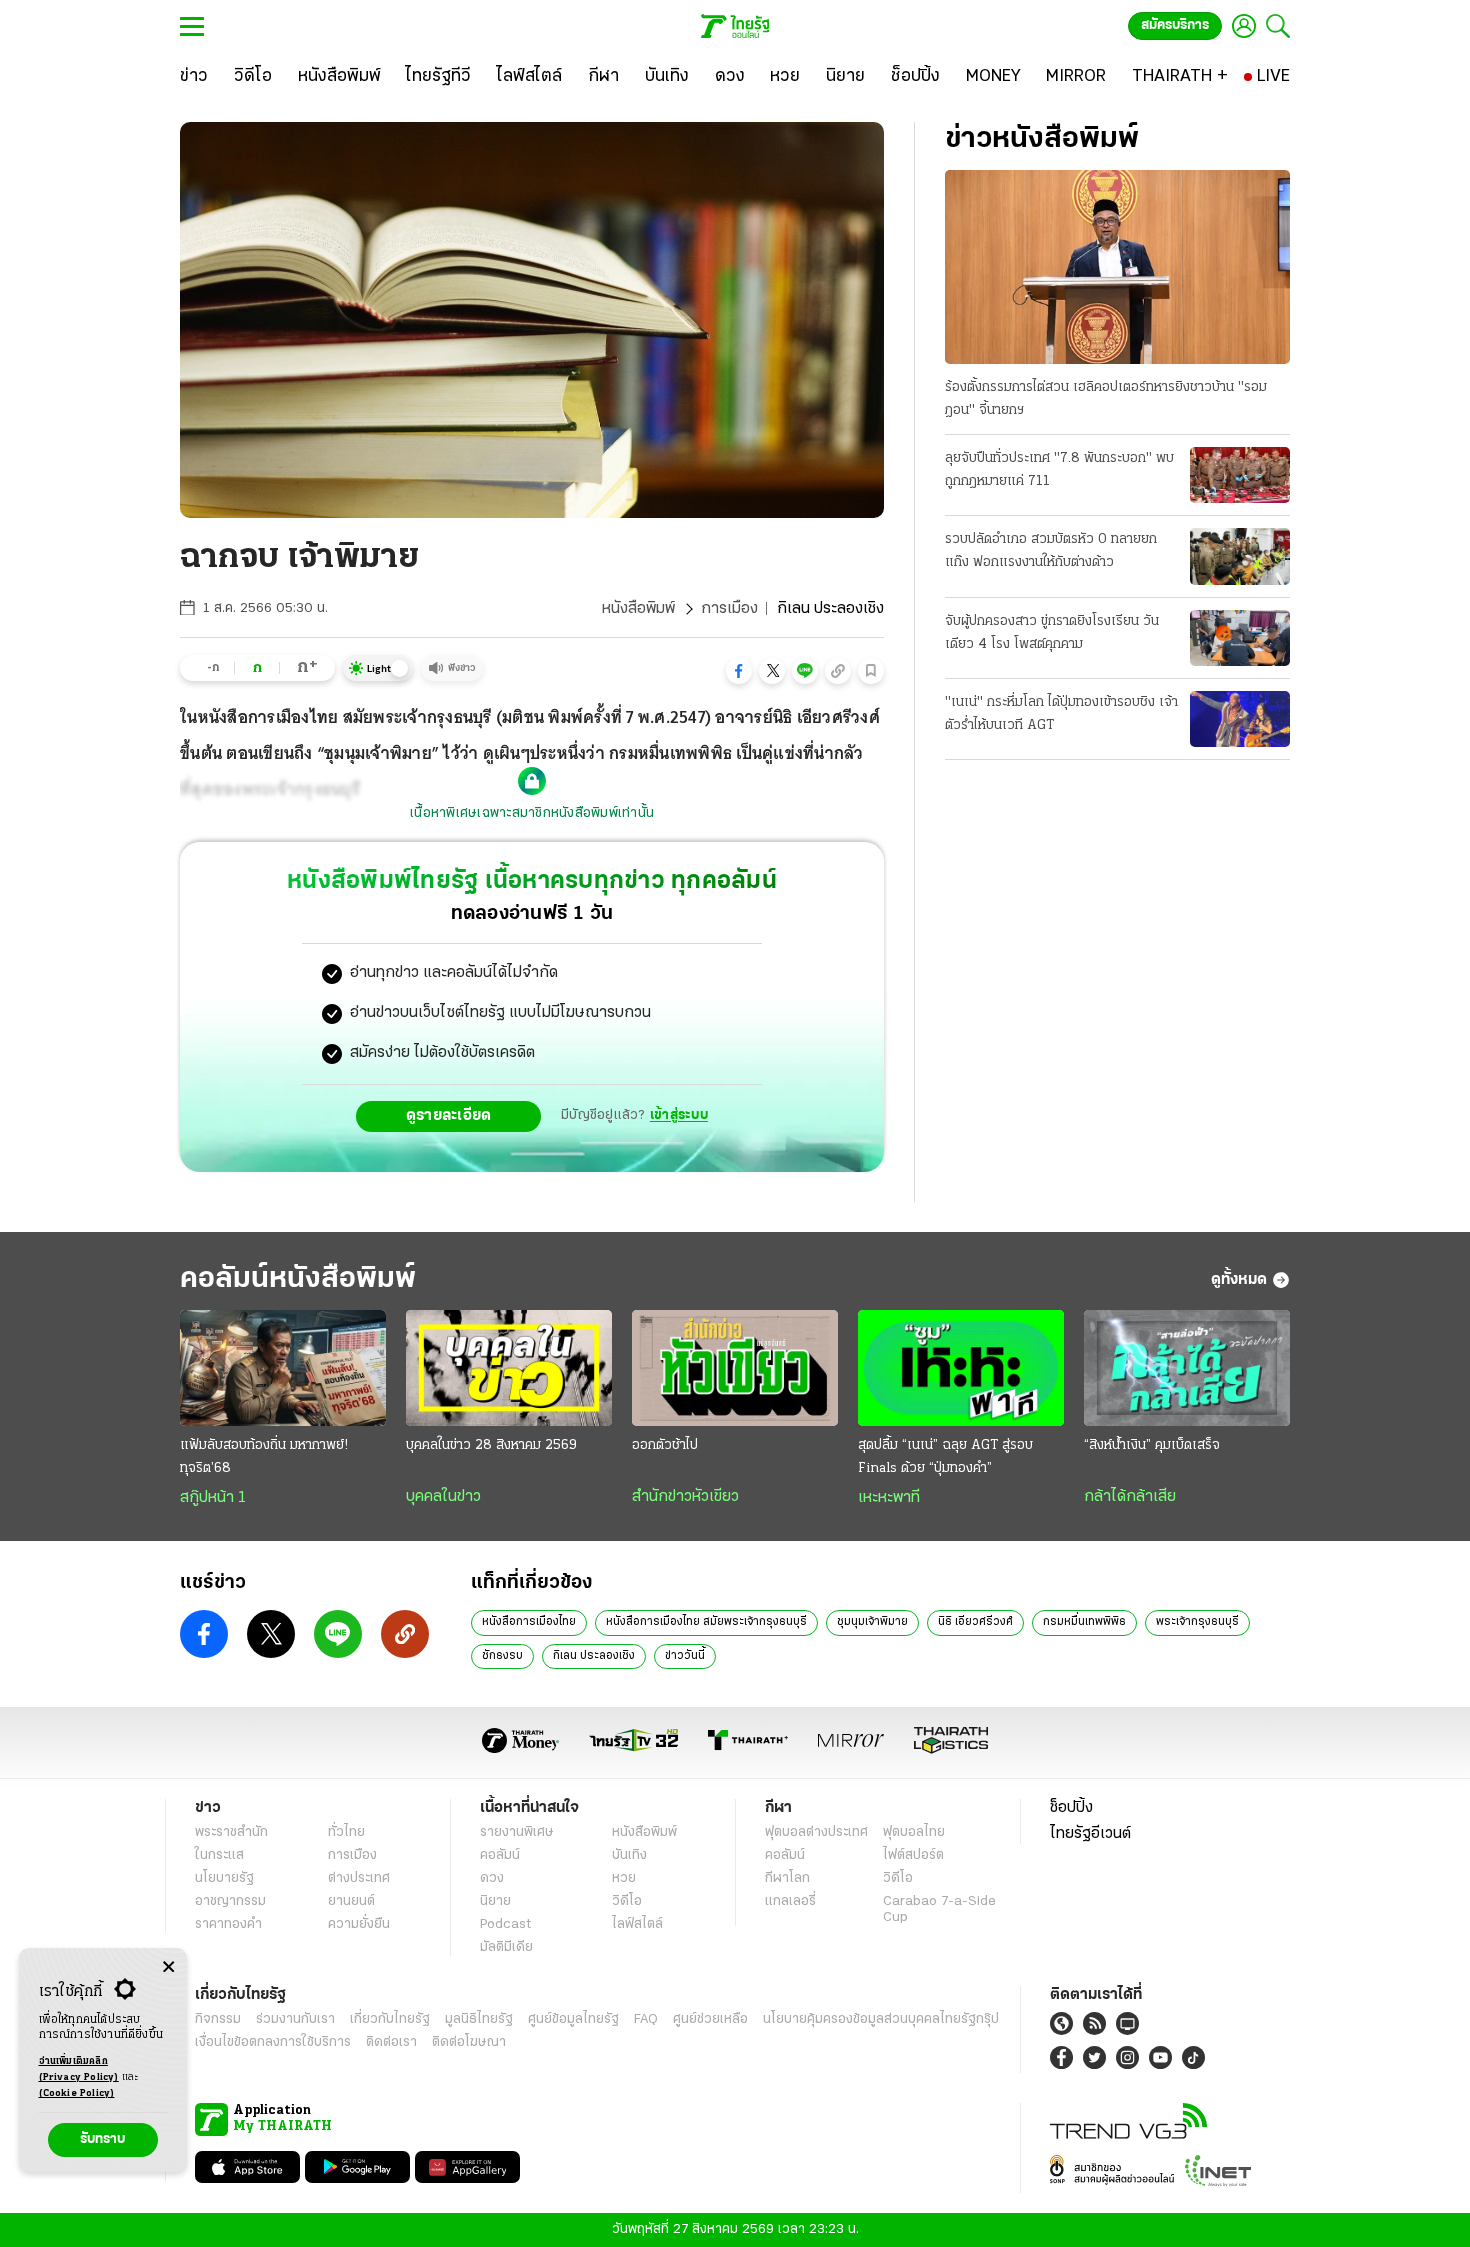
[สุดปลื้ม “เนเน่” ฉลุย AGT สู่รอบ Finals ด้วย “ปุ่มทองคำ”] (961, 1368)
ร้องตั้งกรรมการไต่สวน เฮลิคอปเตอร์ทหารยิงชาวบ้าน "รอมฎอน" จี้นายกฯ (1106, 399)
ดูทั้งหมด (1239, 1280)
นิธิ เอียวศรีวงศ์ (975, 1622)
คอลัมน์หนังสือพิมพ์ (298, 1279)
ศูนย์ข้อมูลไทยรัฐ (573, 2019)
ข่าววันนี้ (685, 1656)
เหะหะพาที (889, 1498)
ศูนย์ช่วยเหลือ (710, 2019)
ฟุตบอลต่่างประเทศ (816, 1832)
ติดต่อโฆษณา (469, 2042)
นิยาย (495, 1901)
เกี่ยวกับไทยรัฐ (390, 2019)
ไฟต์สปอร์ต (913, 1855)
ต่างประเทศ (359, 1878)
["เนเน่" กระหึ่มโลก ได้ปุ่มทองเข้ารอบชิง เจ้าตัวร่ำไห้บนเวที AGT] (1240, 719)
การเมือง (729, 609)
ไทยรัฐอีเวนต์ (1090, 1834)
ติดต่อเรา (391, 2042)
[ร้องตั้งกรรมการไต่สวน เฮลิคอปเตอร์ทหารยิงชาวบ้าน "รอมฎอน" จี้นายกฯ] (1117, 267)
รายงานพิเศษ (517, 1832)
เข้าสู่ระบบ (679, 1115)
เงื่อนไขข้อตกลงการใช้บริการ (273, 2042)
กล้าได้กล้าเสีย (1130, 1497)
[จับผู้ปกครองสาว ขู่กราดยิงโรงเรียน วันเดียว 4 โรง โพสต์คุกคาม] (1240, 638)
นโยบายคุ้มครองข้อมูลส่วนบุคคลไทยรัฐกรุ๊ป (881, 2019)
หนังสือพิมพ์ (638, 609)
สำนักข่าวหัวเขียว (685, 1497)
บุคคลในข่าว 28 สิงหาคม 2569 (491, 1445)
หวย (624, 1878)
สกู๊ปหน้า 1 (213, 1498)
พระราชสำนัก (231, 1832)
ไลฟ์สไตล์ (637, 1924)
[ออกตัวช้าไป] (735, 1368)
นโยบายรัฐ (224, 1878)
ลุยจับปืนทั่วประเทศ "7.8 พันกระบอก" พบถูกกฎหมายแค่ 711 (1059, 470)
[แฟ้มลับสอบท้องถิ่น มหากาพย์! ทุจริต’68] (283, 1368)
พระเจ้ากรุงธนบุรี (1197, 1622)
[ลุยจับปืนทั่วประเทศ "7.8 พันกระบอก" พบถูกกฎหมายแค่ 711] (1240, 475)
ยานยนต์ (351, 1901)
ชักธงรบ (502, 1656)
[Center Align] (168, 1967)
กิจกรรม (218, 2019)
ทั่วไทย (346, 1832)
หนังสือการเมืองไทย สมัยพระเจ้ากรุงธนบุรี (706, 1622)
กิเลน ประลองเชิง (594, 1656)
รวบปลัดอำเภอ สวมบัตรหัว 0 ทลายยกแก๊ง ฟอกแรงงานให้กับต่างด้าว (1051, 551)
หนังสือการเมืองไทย (529, 1622)
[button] (739, 671)
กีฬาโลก (787, 1878)
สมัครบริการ (1175, 25)
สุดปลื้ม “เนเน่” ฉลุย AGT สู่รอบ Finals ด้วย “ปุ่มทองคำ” (945, 1457)
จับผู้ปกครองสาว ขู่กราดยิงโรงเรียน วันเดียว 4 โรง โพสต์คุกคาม (1052, 633)
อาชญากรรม (230, 1901)
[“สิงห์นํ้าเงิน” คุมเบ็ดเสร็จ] (1187, 1368)
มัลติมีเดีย (506, 1947)
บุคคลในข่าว (443, 1497)
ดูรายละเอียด (449, 1116)
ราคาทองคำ (228, 1924)
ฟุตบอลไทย (914, 1832)
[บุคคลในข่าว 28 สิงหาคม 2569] (509, 1368)
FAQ (646, 2019)
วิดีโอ (627, 1901)
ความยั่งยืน (359, 1924)
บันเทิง (629, 1855)
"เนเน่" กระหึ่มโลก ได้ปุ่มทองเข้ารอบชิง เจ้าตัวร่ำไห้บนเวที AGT (1061, 714)
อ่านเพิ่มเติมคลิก (79, 2069)
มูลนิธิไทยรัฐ (479, 2019)
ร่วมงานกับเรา (295, 2019)
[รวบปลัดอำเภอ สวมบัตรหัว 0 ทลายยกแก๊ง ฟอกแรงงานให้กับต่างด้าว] (1240, 556)
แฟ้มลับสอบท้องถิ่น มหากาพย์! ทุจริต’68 (264, 1457)
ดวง (492, 1878)
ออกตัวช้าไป (665, 1445)
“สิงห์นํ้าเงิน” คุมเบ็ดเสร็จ (1152, 1445)
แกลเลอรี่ (790, 1901)
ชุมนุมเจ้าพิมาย (872, 1622)
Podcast (505, 1924)
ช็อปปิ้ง (1071, 1808)
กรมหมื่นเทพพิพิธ (1084, 1622)
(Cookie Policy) (77, 2093)
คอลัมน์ (500, 1855)
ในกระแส (219, 1855)
